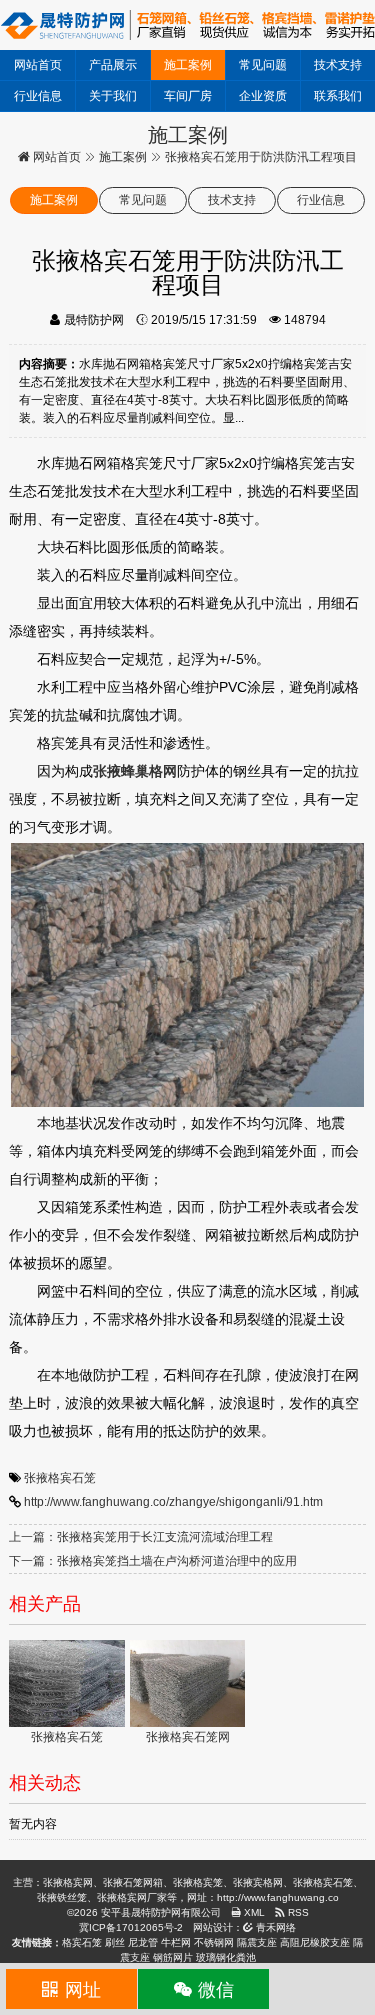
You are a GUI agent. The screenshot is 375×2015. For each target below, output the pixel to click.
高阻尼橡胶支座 (315, 1942)
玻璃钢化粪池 (226, 1957)
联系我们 (338, 96)
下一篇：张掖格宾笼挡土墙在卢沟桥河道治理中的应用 (153, 1561)
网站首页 (38, 65)
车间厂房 (188, 96)
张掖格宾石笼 (60, 1478)
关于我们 (113, 96)
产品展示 (113, 65)
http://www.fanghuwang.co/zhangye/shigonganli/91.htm (173, 1502)
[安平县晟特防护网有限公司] (187, 24)
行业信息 (38, 96)
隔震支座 (257, 1942)
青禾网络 (274, 1927)
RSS (297, 1912)
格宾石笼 (82, 1942)
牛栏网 (176, 1942)
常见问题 (263, 65)
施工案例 (188, 65)
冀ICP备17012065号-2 (131, 1927)
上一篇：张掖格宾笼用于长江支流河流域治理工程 (141, 1537)
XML (253, 1912)
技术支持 (338, 65)
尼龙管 (143, 1942)
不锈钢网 (214, 1942)
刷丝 (115, 1942)
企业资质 (263, 96)
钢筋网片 (173, 1957)
